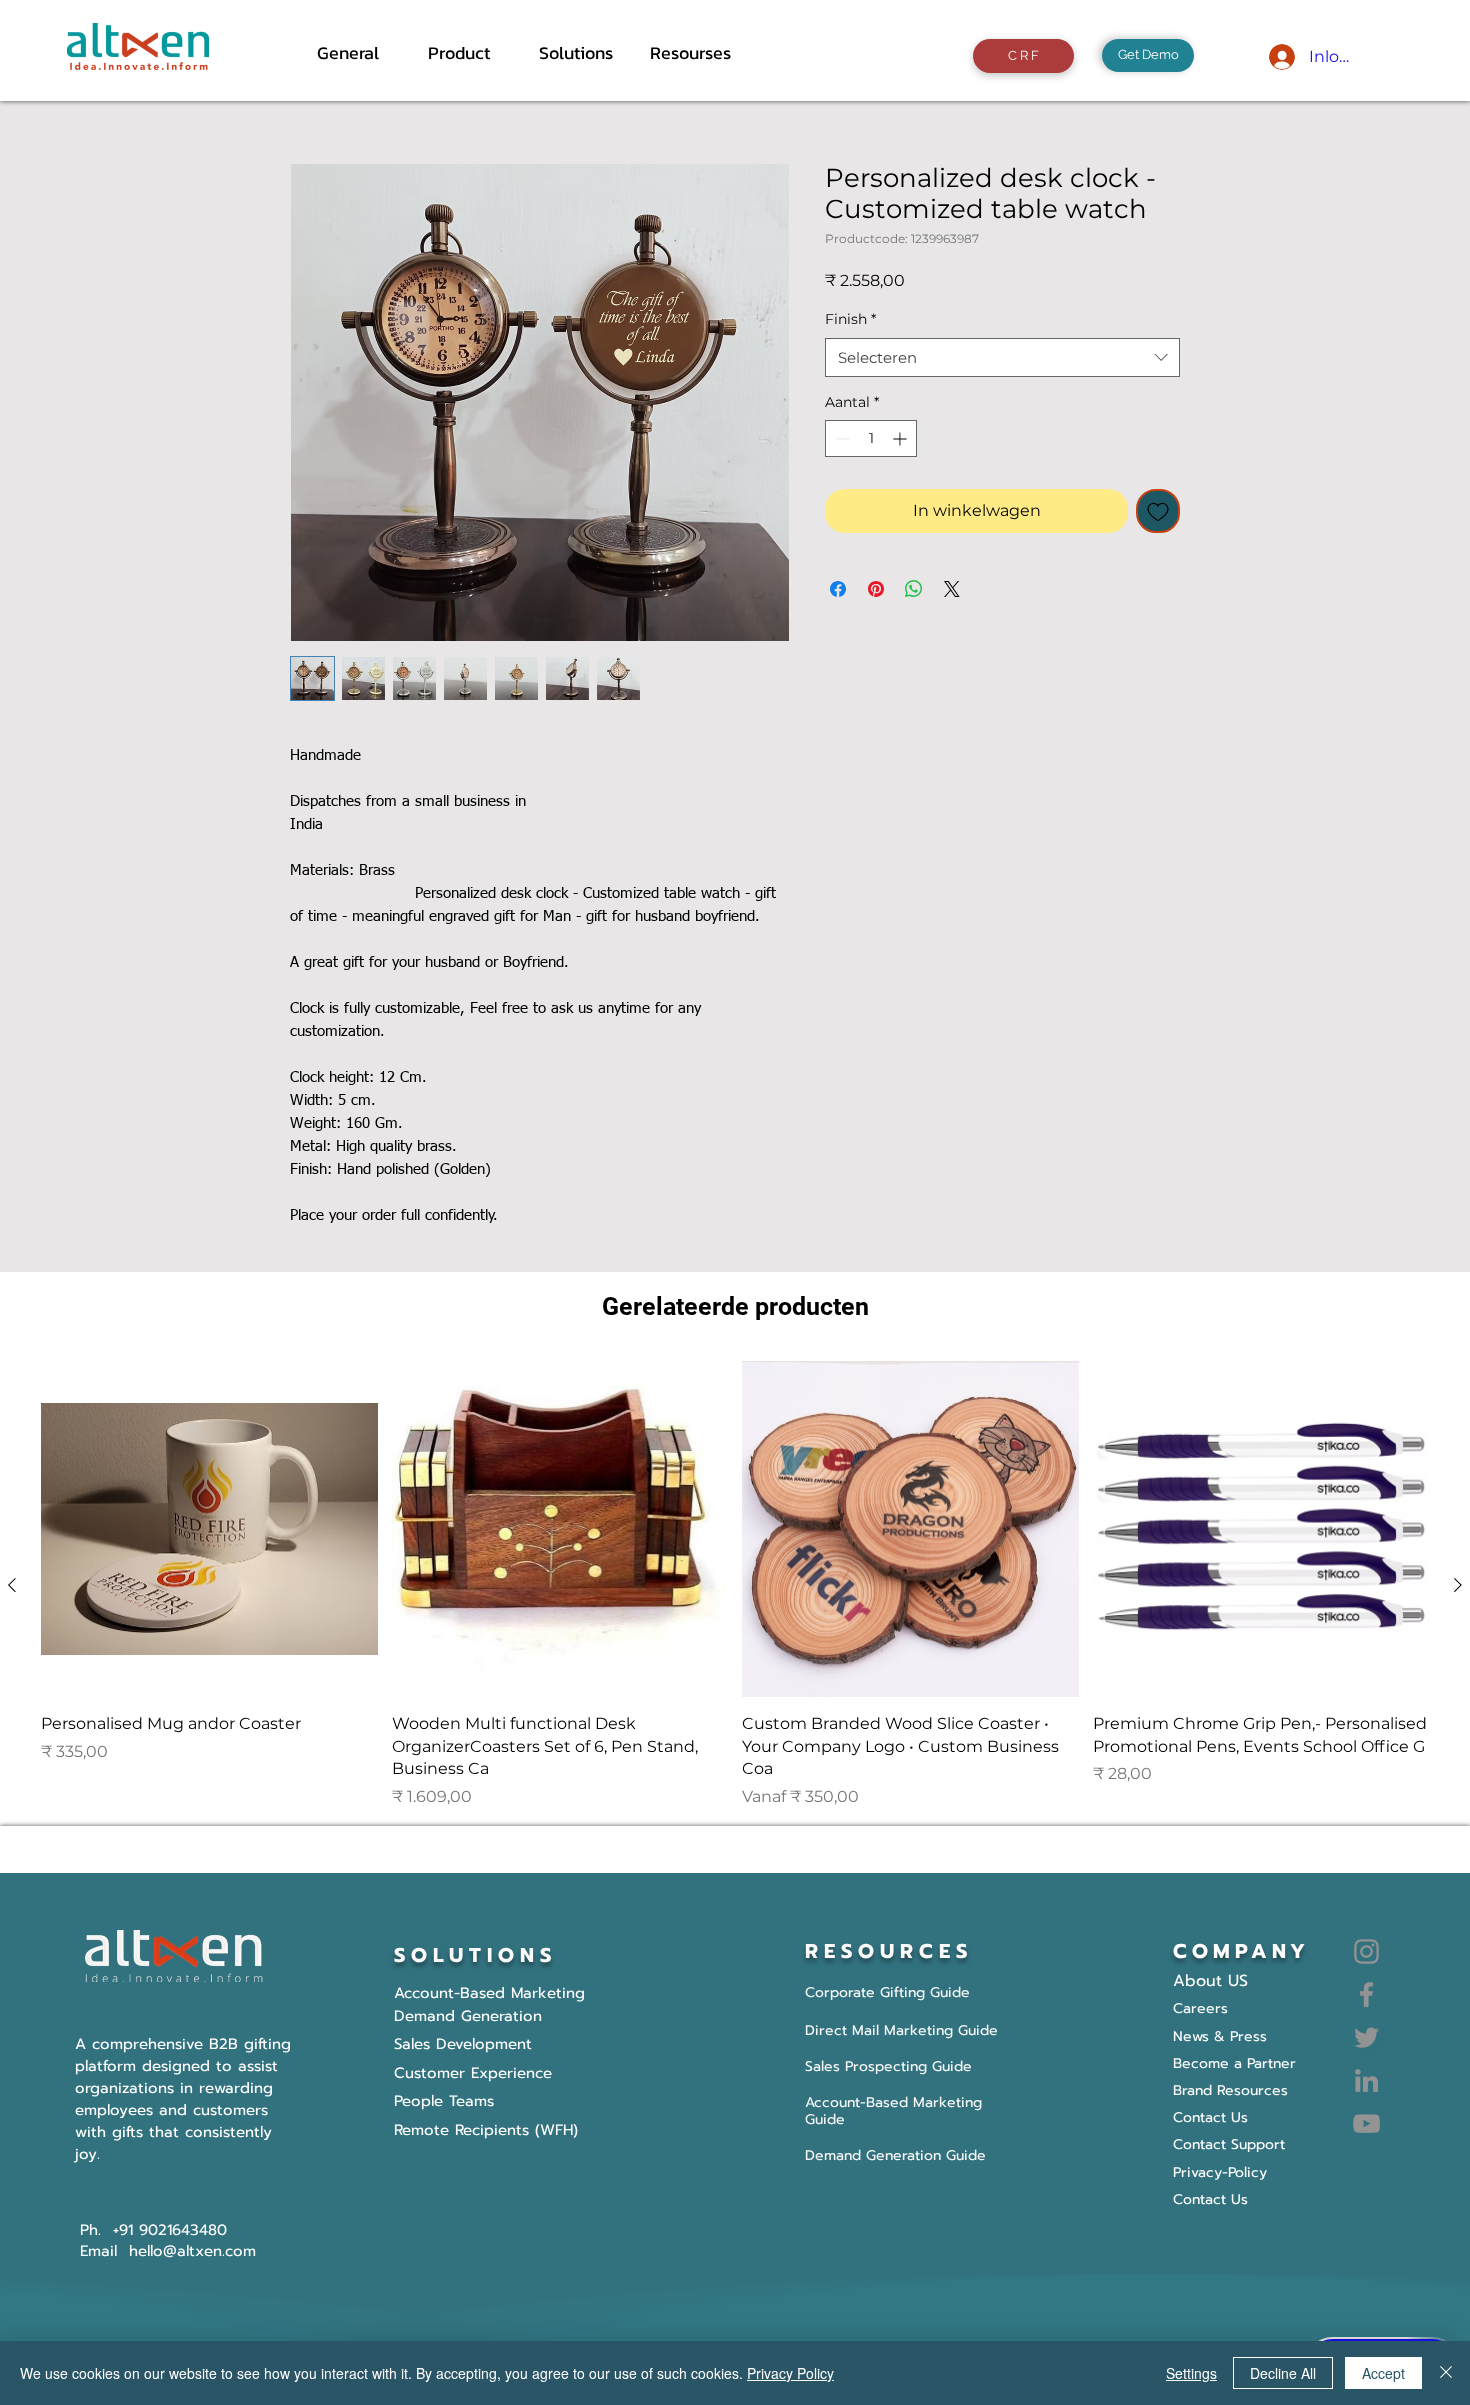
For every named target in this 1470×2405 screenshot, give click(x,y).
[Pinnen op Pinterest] (876, 589)
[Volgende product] (1458, 1585)
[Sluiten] (1446, 2373)
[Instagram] (1366, 1951)
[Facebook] (1366, 1994)
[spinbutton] (871, 438)
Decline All (1283, 2373)
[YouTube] (1366, 2123)
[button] (468, 53)
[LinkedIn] (1366, 2080)
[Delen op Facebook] (838, 589)
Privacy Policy (790, 2373)
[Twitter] (1366, 2037)
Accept (1383, 2373)
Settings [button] (1191, 2373)
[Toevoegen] (1158, 511)
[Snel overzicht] (209, 1529)
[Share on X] (952, 589)
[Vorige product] (12, 1585)
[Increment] (901, 438)
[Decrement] (840, 438)
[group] (735, 1585)
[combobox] (1002, 357)
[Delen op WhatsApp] (914, 589)
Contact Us (1210, 2199)
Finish (850, 319)
